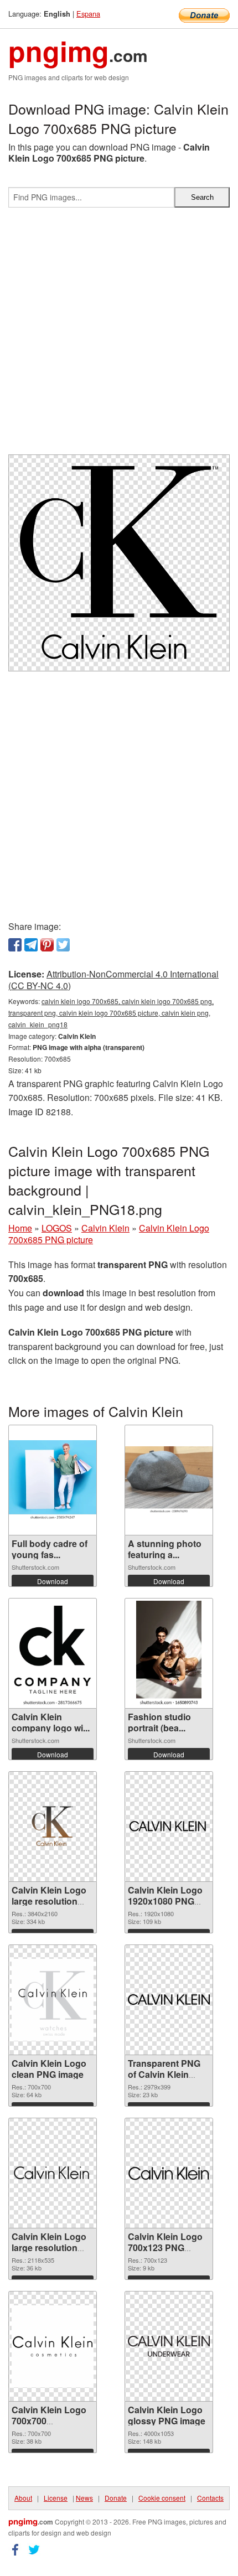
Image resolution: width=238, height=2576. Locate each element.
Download (53, 1581)
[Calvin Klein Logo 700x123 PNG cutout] (169, 2173)
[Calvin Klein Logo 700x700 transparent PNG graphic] (53, 2346)
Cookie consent (162, 2498)
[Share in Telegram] (31, 945)
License (56, 2498)
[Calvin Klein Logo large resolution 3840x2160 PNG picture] (53, 1826)
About (23, 2498)
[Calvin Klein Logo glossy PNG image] (169, 2346)
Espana (88, 14)
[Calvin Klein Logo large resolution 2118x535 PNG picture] (53, 2173)
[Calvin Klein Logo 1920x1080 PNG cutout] (169, 1826)
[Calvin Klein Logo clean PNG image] (53, 2000)
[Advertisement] (119, 335)
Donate (116, 2498)
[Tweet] (63, 945)
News (84, 2498)
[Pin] (47, 945)
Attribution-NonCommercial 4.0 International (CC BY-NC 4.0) (113, 980)
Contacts (210, 2498)
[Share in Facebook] (15, 945)
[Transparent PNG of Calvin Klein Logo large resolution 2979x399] (169, 2000)
